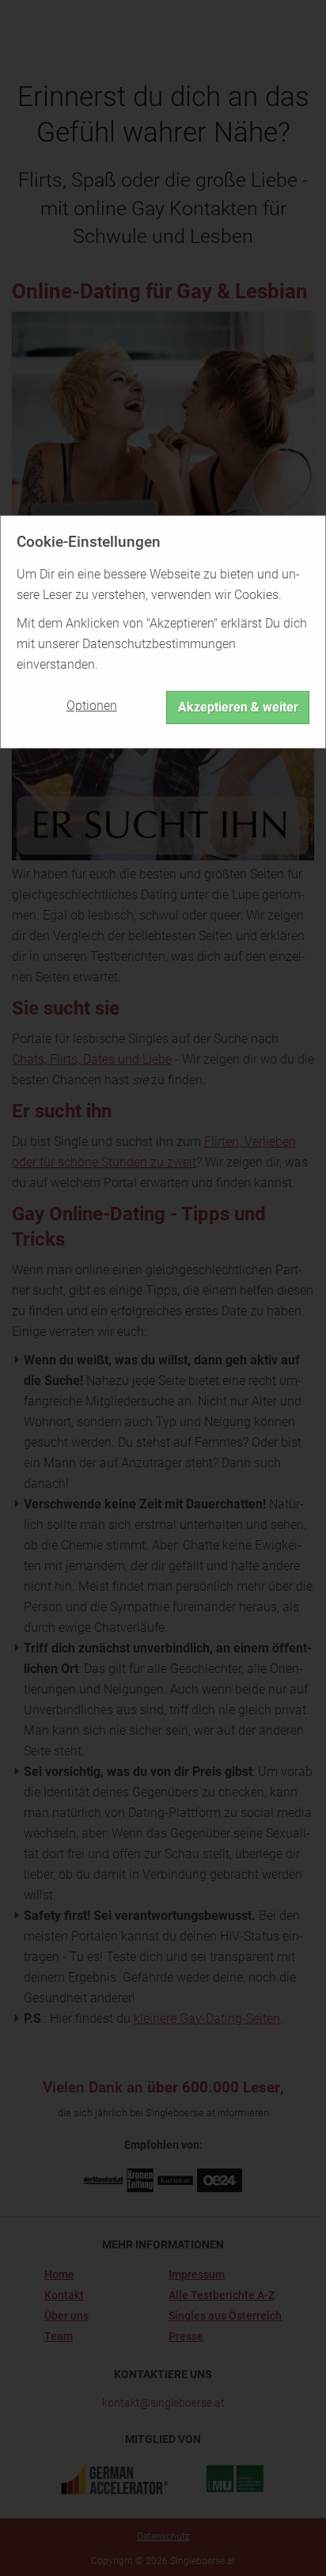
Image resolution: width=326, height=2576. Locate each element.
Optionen (92, 706)
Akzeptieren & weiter (238, 707)
